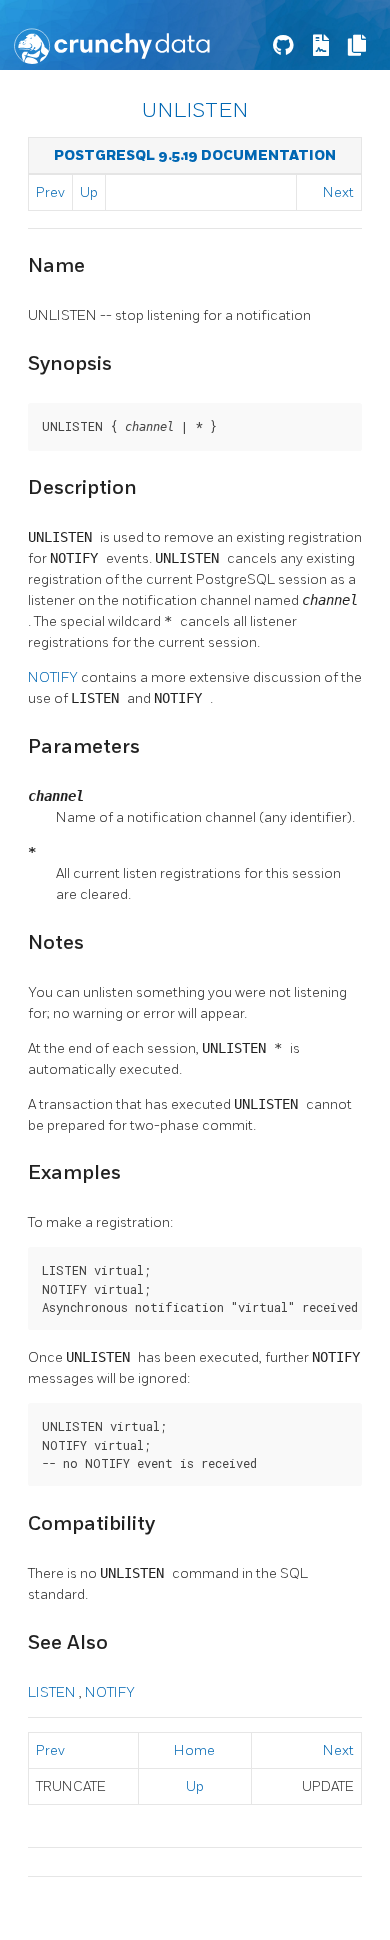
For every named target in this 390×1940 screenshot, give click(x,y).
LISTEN (53, 1692)
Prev (50, 192)
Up (89, 192)
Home (194, 1750)
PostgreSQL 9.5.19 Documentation (195, 155)
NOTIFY (54, 677)
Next (338, 192)
